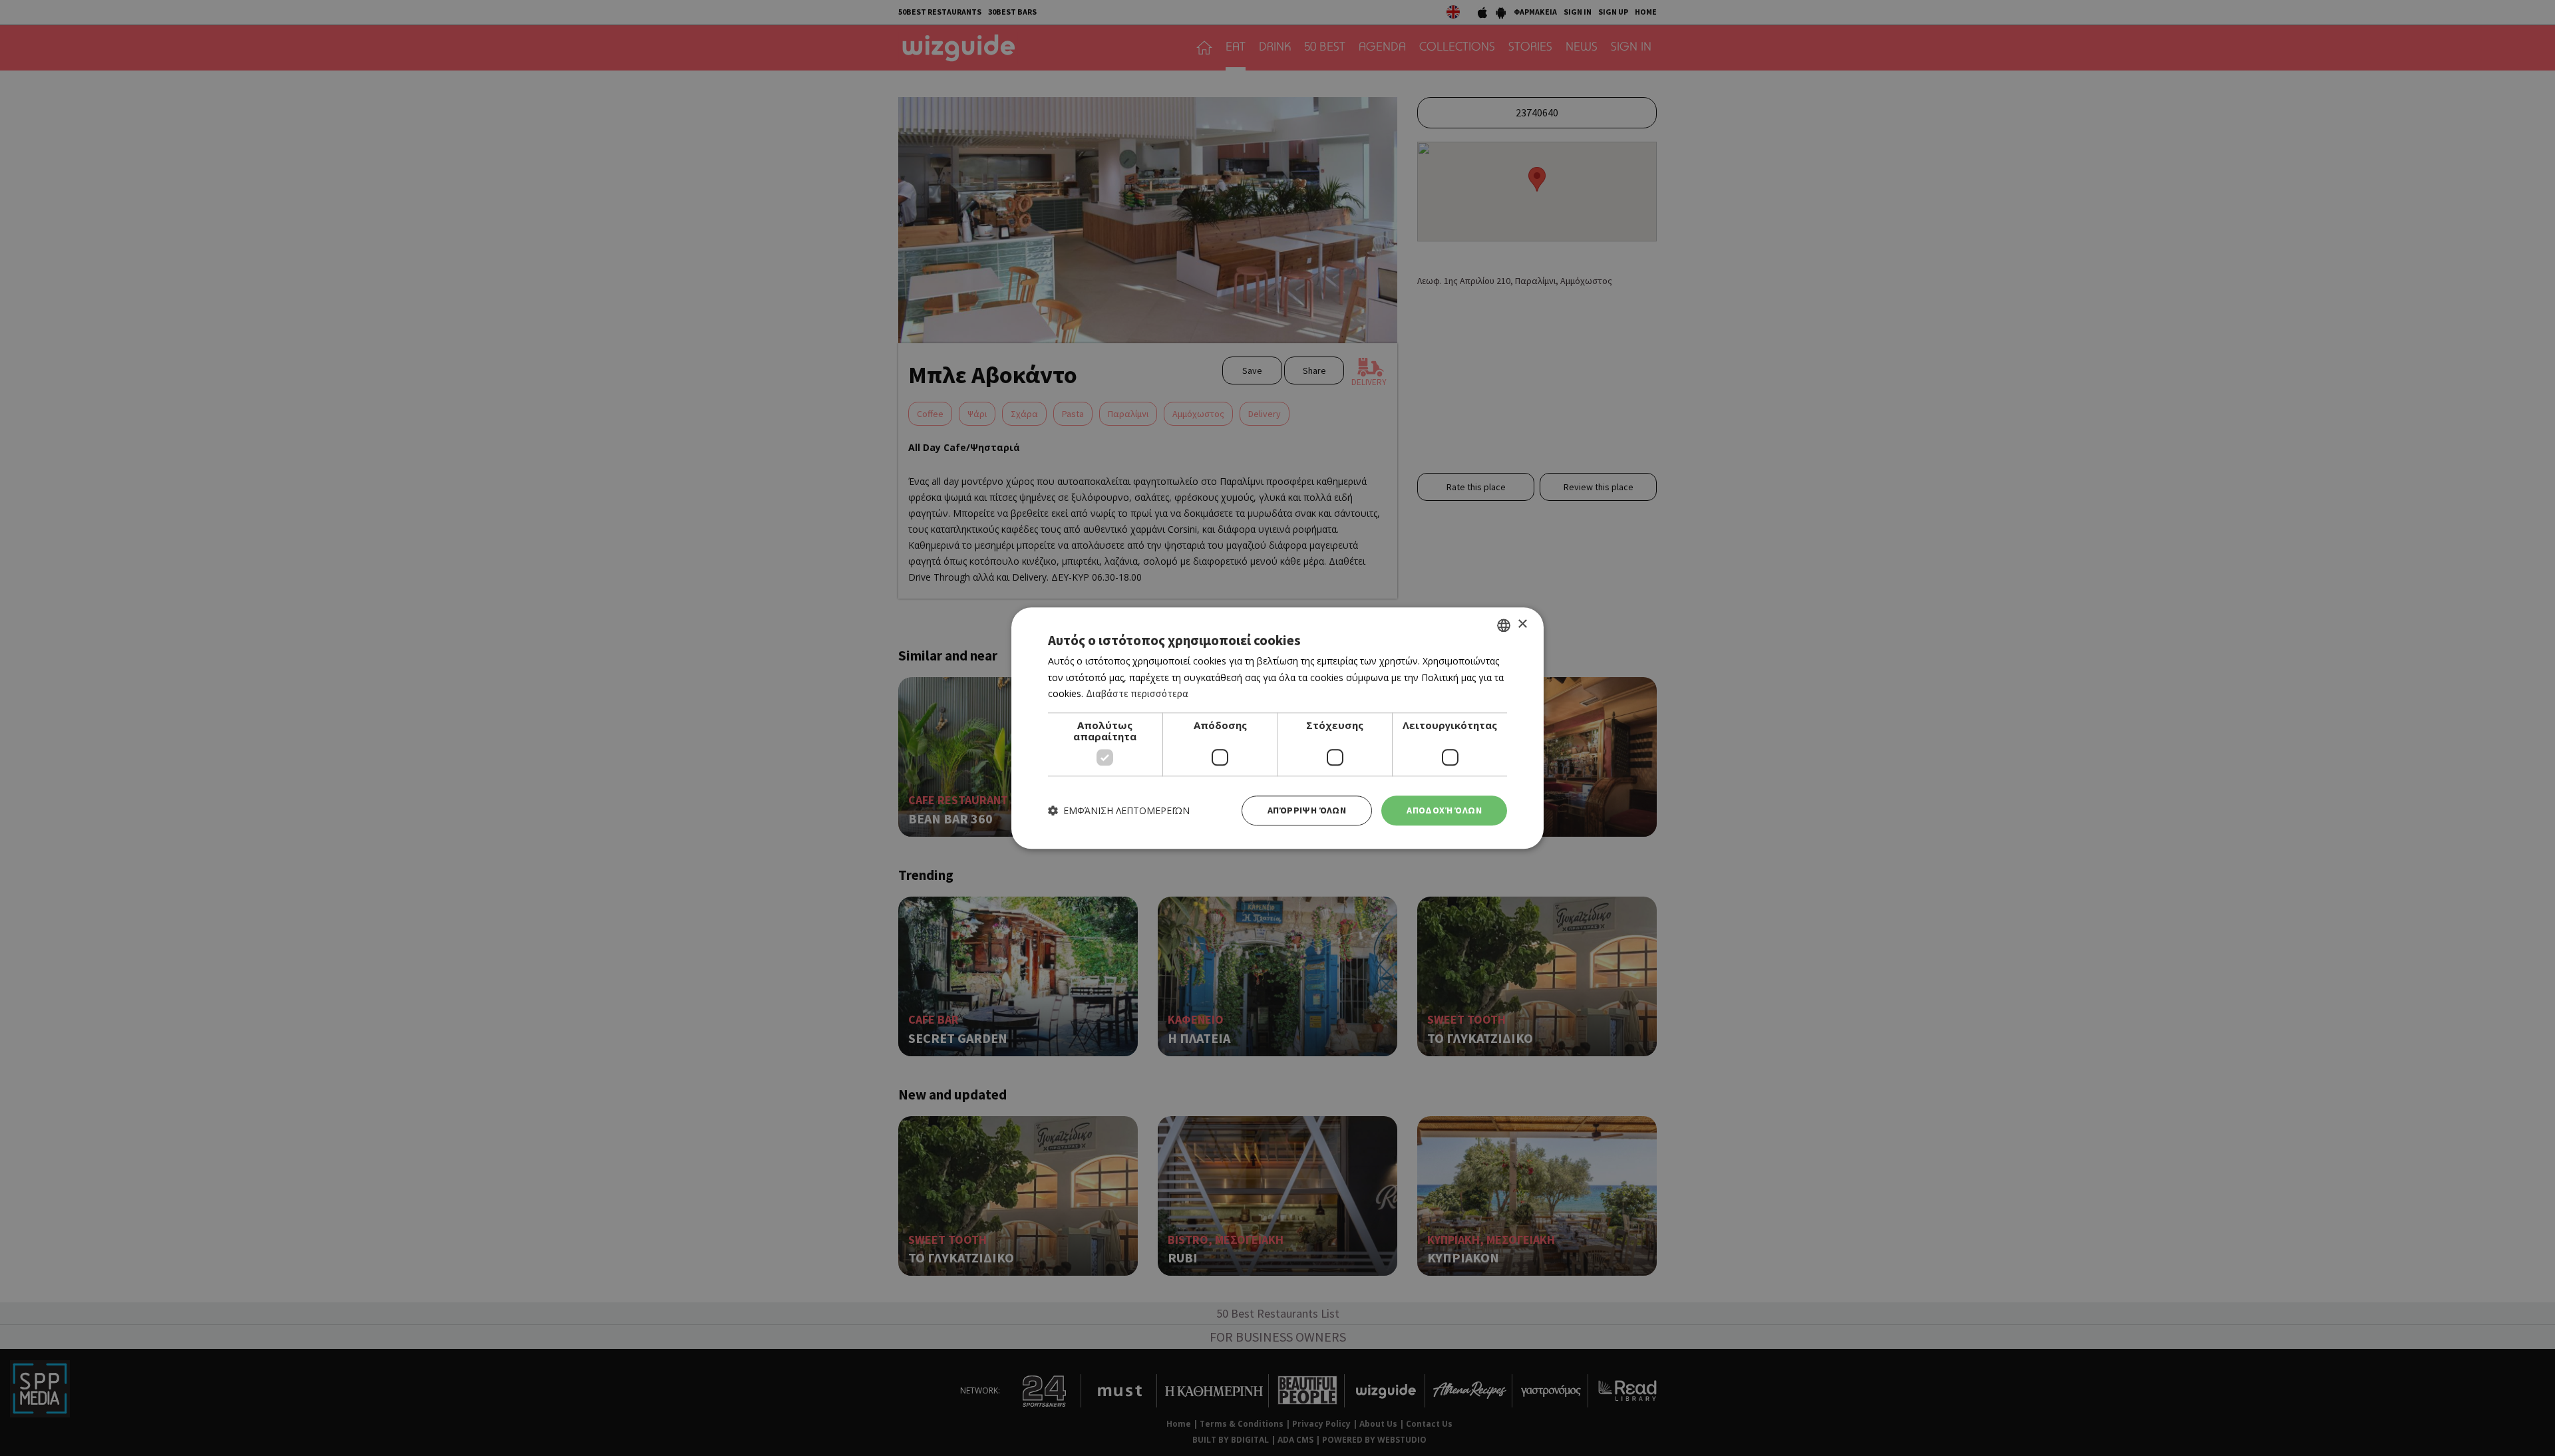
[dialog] (1277, 728)
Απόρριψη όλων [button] (1307, 810)
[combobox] (1504, 625)
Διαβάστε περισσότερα (1137, 694)
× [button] (1522, 624)
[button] (1119, 810)
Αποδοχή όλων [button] (1444, 810)
